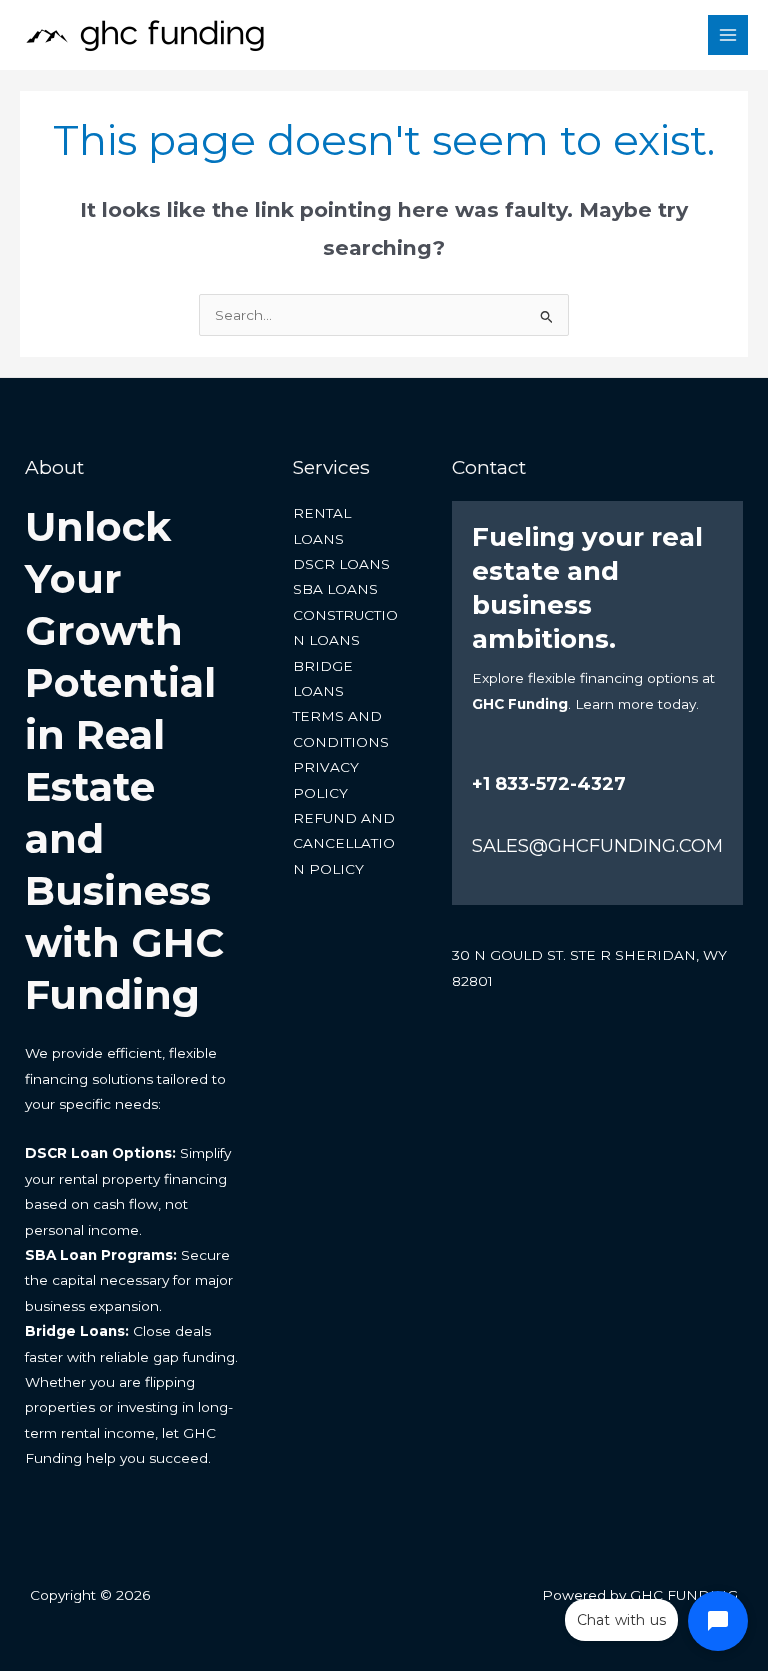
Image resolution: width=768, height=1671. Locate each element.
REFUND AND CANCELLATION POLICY (344, 843)
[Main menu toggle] (728, 35)
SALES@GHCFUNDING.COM (597, 846)
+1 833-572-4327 (549, 784)
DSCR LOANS (341, 564)
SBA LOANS (335, 589)
